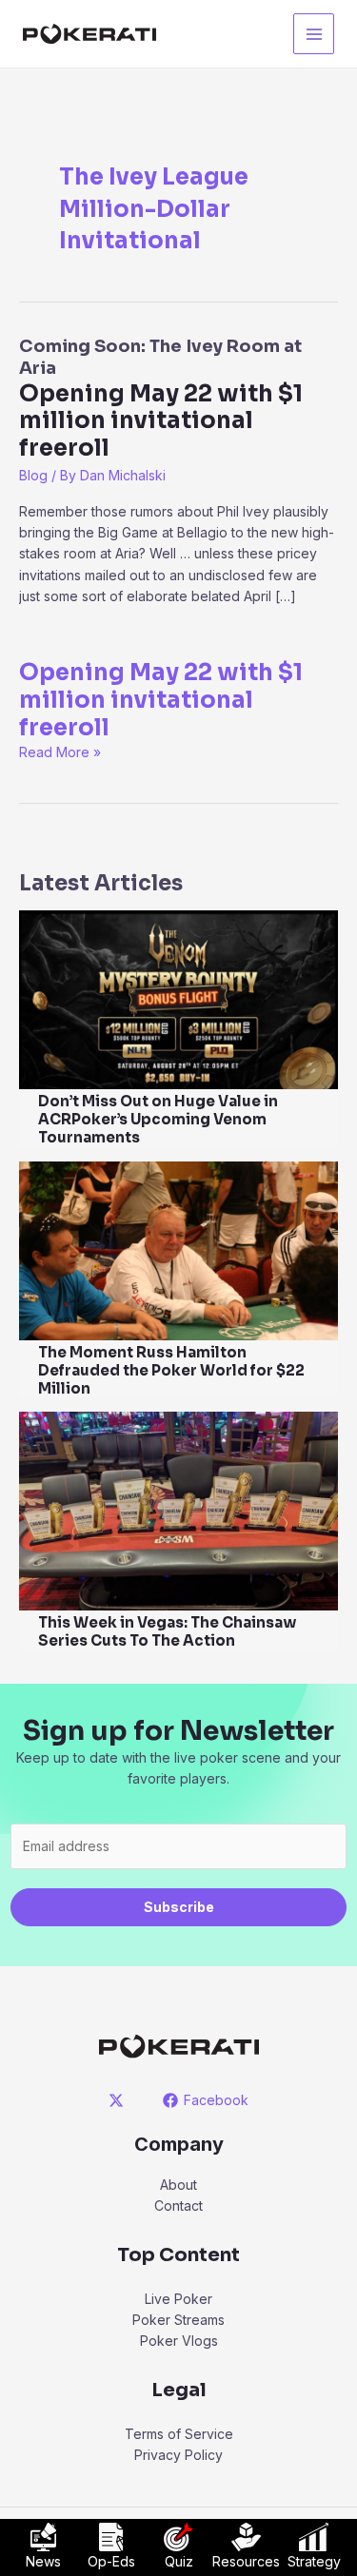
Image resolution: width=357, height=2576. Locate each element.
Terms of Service (179, 2434)
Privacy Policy (178, 2455)
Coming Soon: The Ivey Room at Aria (161, 399)
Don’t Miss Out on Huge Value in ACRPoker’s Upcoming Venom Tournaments (158, 1119)
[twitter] (119, 2100)
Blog (33, 475)
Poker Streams (178, 2320)
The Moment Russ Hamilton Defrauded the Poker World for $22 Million (171, 1370)
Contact (178, 2205)
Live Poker (178, 2299)
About (178, 2185)
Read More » (60, 752)
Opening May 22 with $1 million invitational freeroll (161, 700)
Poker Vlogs (179, 2341)
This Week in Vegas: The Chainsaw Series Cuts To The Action (167, 1631)
